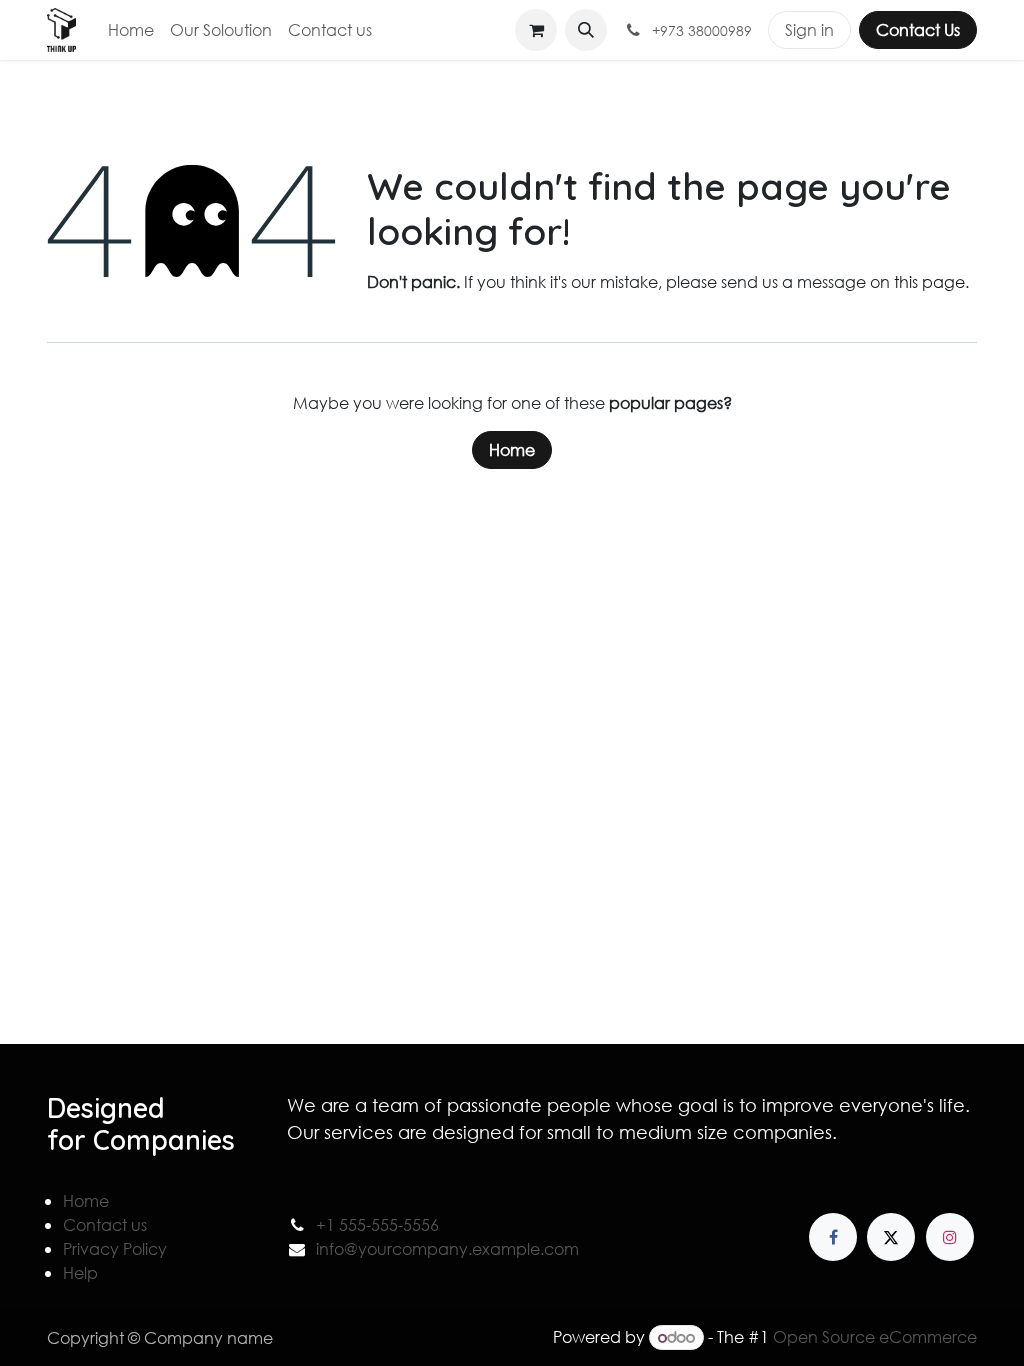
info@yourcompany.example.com (447, 1248)
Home (512, 449)
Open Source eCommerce (875, 1336)
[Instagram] (950, 1237)
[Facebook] (833, 1237)
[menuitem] (131, 30)
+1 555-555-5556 (377, 1224)
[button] (586, 30)
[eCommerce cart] (536, 30)
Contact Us (918, 29)
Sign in (809, 29)
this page (929, 281)
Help (80, 1272)
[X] (891, 1237)
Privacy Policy (115, 1248)
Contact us (105, 1224)
